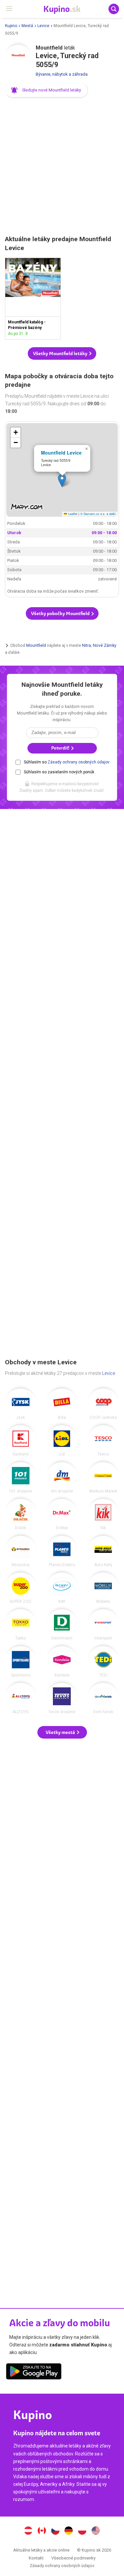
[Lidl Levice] (62, 1441)
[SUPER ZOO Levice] (21, 1588)
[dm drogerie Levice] (62, 1478)
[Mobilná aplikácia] (34, 2373)
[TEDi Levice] (103, 1662)
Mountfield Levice (61, 453)
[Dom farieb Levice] (103, 1698)
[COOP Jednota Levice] (103, 1404)
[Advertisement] (62, 167)
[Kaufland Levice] (21, 1441)
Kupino (11, 26)
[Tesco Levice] (103, 1441)
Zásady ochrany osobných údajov (79, 762)
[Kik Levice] (103, 1514)
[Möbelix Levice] (103, 1588)
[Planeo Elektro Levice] (62, 1551)
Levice (43, 26)
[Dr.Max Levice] (62, 1514)
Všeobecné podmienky (73, 2558)
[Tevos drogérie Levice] (62, 1698)
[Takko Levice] (21, 1625)
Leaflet (72, 514)
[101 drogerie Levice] (21, 1478)
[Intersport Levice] (103, 1625)
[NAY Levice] (62, 1588)
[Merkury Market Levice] (103, 1478)
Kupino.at (28, 2531)
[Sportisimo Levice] (21, 1662)
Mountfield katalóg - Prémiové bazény (33, 299)
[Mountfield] (18, 58)
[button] (46, 90)
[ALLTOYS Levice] (21, 1698)
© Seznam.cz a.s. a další (98, 514)
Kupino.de (69, 2531)
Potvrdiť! (61, 748)
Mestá (27, 26)
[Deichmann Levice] (62, 1625)
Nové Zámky (105, 645)
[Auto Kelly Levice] (103, 1551)
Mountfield (36, 645)
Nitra (86, 645)
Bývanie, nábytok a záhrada (62, 74)
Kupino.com (96, 2531)
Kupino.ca (42, 2531)
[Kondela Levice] (62, 1662)
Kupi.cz (55, 2531)
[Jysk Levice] (21, 1404)
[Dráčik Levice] (21, 1514)
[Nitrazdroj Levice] (21, 1551)
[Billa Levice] (62, 1404)
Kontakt (36, 2558)
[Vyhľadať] (114, 9)
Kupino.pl (82, 2531)
